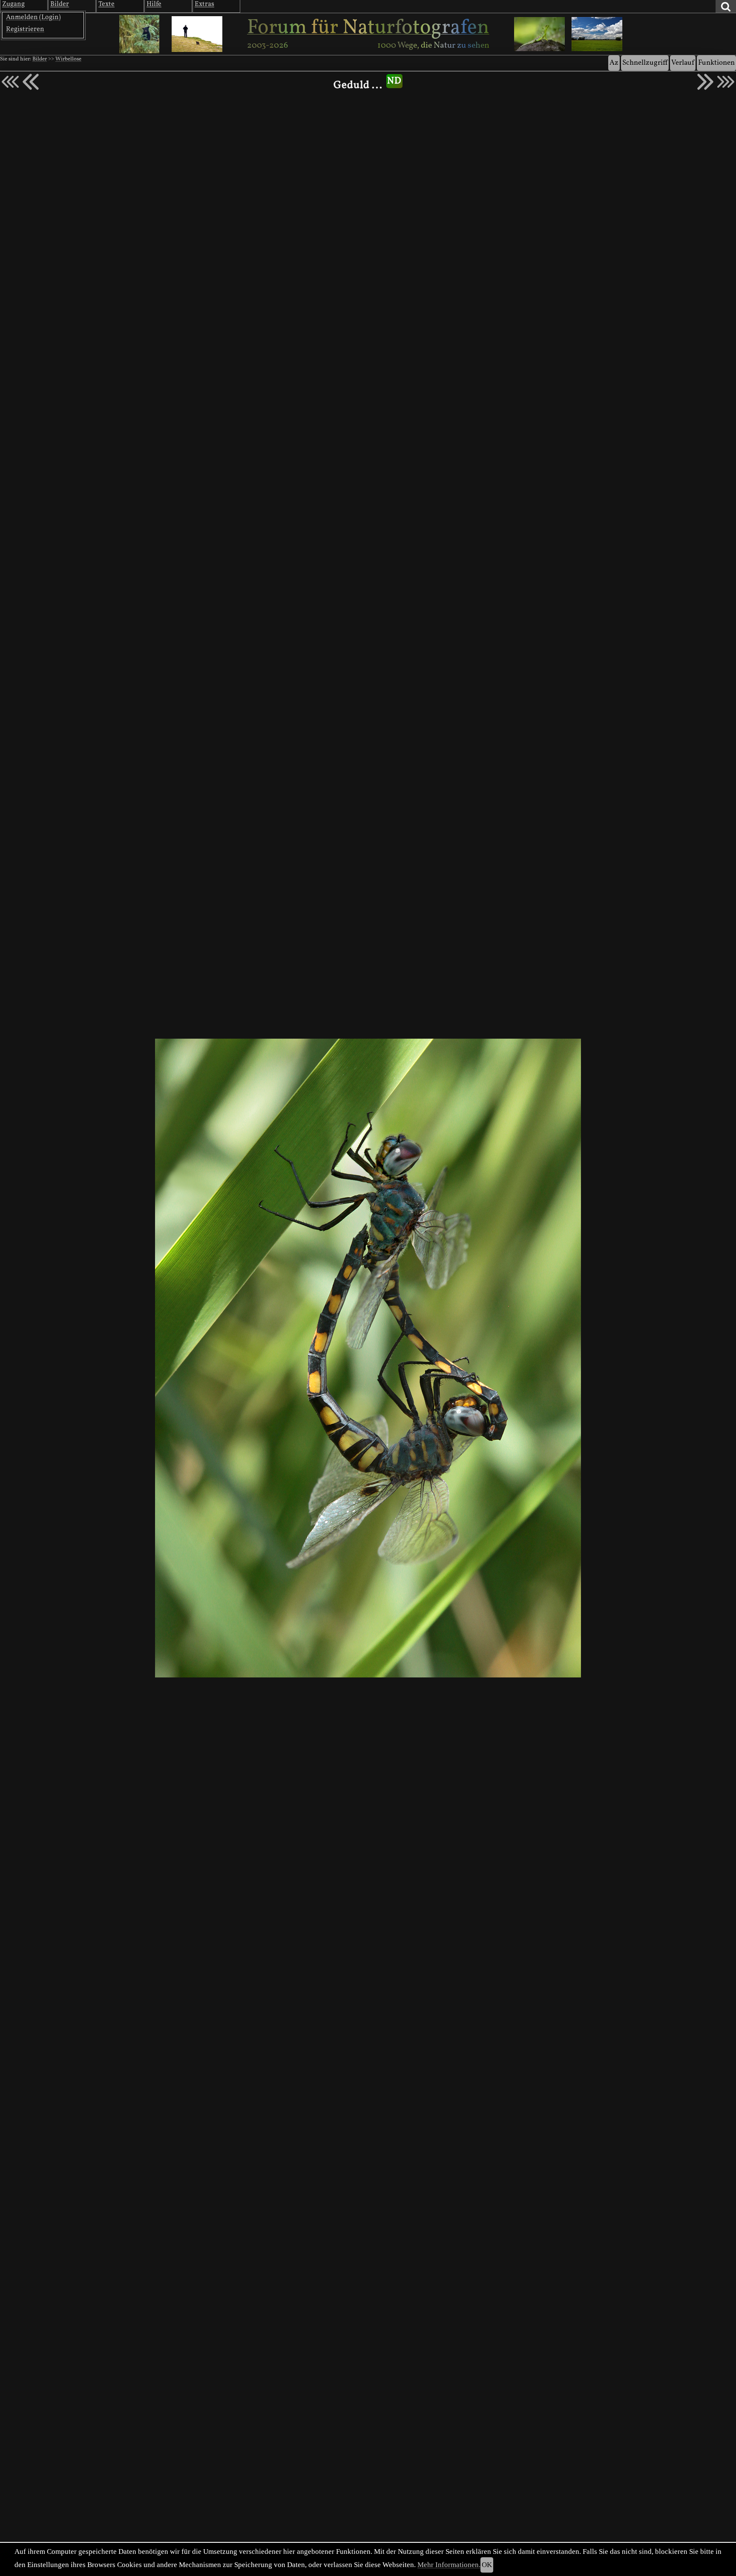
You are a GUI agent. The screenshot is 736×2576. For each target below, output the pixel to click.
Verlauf (683, 63)
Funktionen (716, 63)
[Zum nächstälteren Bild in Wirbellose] (705, 82)
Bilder (40, 59)
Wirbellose (68, 59)
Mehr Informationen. (449, 2565)
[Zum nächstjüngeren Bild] (10, 82)
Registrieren (25, 29)
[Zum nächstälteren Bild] (726, 82)
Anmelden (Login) (33, 17)
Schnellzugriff (645, 63)
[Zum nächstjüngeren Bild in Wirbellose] (31, 82)
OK (487, 2565)
